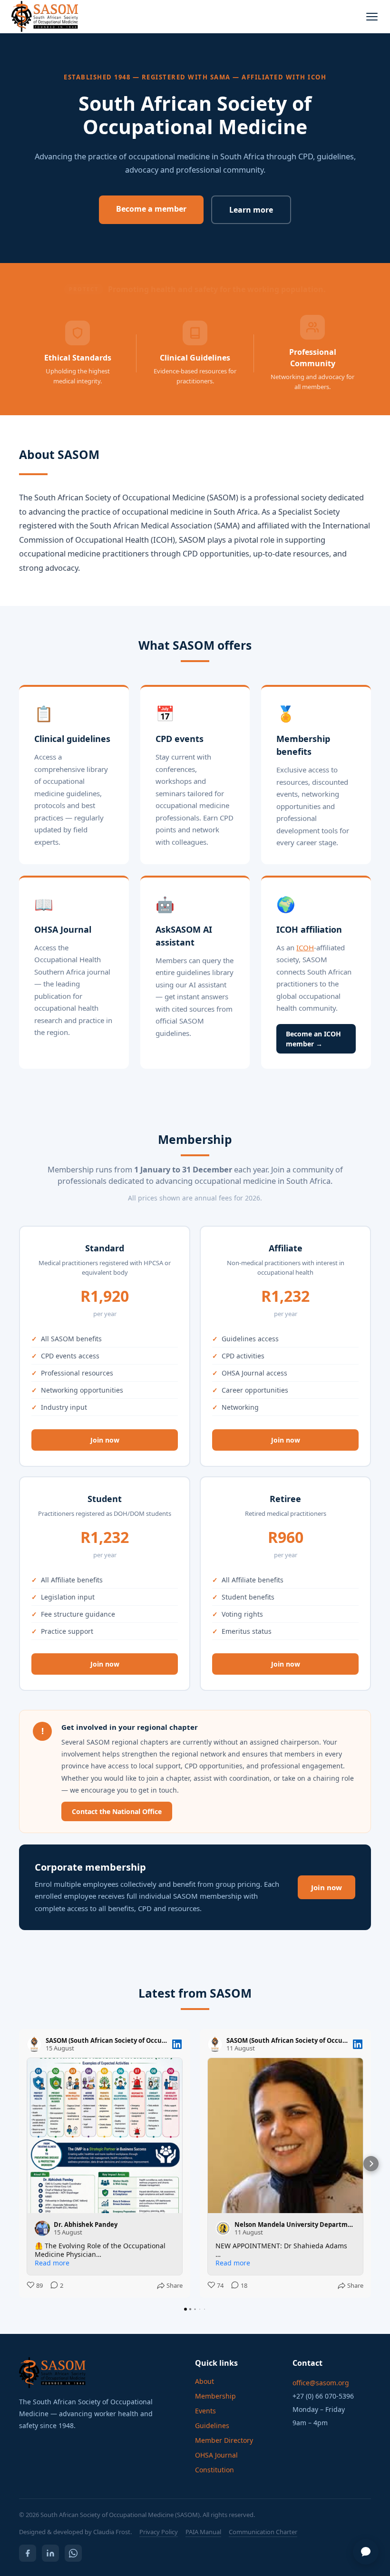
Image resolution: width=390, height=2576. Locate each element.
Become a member (151, 209)
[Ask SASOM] (366, 2552)
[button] (19, 2164)
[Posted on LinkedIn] (177, 2044)
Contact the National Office (117, 1811)
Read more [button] (52, 2263)
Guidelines (212, 2425)
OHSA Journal (216, 2455)
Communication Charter (263, 2532)
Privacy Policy (159, 2532)
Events (205, 2411)
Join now (105, 1440)
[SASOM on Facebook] (28, 2553)
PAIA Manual (203, 2532)
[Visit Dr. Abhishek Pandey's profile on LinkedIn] (42, 2228)
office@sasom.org (321, 2383)
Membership (215, 2396)
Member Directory (224, 2440)
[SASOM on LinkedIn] (50, 2553)
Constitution (214, 2470)
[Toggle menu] (372, 17)
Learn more (251, 210)
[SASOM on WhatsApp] (73, 2553)
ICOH (305, 947)
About (205, 2381)
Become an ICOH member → (313, 1039)
